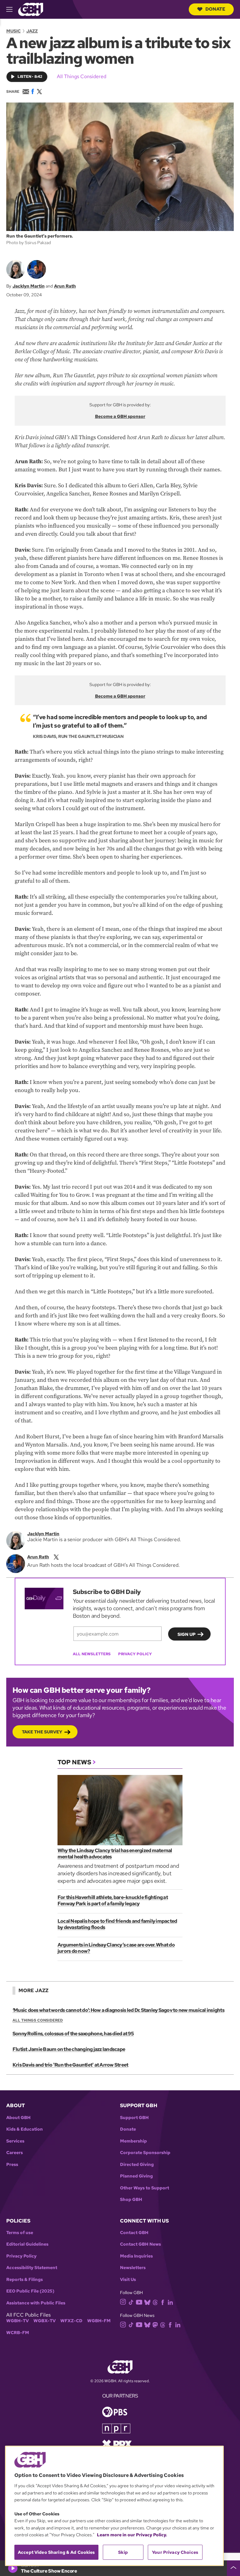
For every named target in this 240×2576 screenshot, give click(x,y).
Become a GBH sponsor (120, 416)
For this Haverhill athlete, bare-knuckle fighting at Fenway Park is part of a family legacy (113, 1900)
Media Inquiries (136, 2256)
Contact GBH (134, 2233)
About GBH (18, 2118)
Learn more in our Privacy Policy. (132, 2535)
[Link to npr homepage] (116, 2428)
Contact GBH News (140, 2244)
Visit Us (128, 2280)
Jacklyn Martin (29, 286)
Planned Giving (136, 2176)
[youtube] (139, 2301)
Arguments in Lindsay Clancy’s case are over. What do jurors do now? (116, 1948)
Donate (215, 9)
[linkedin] (170, 2302)
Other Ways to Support (145, 2188)
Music (13, 31)
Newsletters (133, 2268)
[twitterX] (56, 1557)
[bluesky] (147, 2302)
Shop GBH (131, 2200)
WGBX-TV (45, 2321)
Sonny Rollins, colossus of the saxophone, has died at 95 (73, 2034)
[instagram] (123, 2301)
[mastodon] (155, 2324)
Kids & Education (25, 2129)
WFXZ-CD (71, 2321)
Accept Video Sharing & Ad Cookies (56, 2552)
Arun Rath (65, 286)
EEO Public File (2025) (30, 2291)
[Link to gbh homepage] (31, 9)
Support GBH (134, 2118)
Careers (15, 2153)
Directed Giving (137, 2165)
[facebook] (163, 2302)
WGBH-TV (17, 2321)
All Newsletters (92, 1654)
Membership (133, 2141)
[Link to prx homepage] (117, 2444)
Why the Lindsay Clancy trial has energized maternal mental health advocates (115, 1854)
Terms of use (20, 2233)
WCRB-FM (18, 2333)
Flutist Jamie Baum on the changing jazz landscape (69, 2049)
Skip (123, 2552)
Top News (74, 1762)
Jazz (32, 31)
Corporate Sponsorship (145, 2153)
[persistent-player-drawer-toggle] (233, 2568)
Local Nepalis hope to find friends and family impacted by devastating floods (117, 1924)
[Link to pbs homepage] (115, 2411)
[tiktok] (131, 2302)
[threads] (155, 2302)
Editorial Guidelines (27, 2244)
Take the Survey (42, 1732)
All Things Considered (82, 76)
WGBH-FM (99, 2321)
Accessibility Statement (32, 2268)
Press (12, 2165)
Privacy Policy (135, 1654)
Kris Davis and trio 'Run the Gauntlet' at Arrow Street (70, 2065)
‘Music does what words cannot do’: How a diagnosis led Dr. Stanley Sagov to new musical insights (118, 2010)
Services (15, 2141)
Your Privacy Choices (175, 2552)
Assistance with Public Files (36, 2303)
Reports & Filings (25, 2280)
